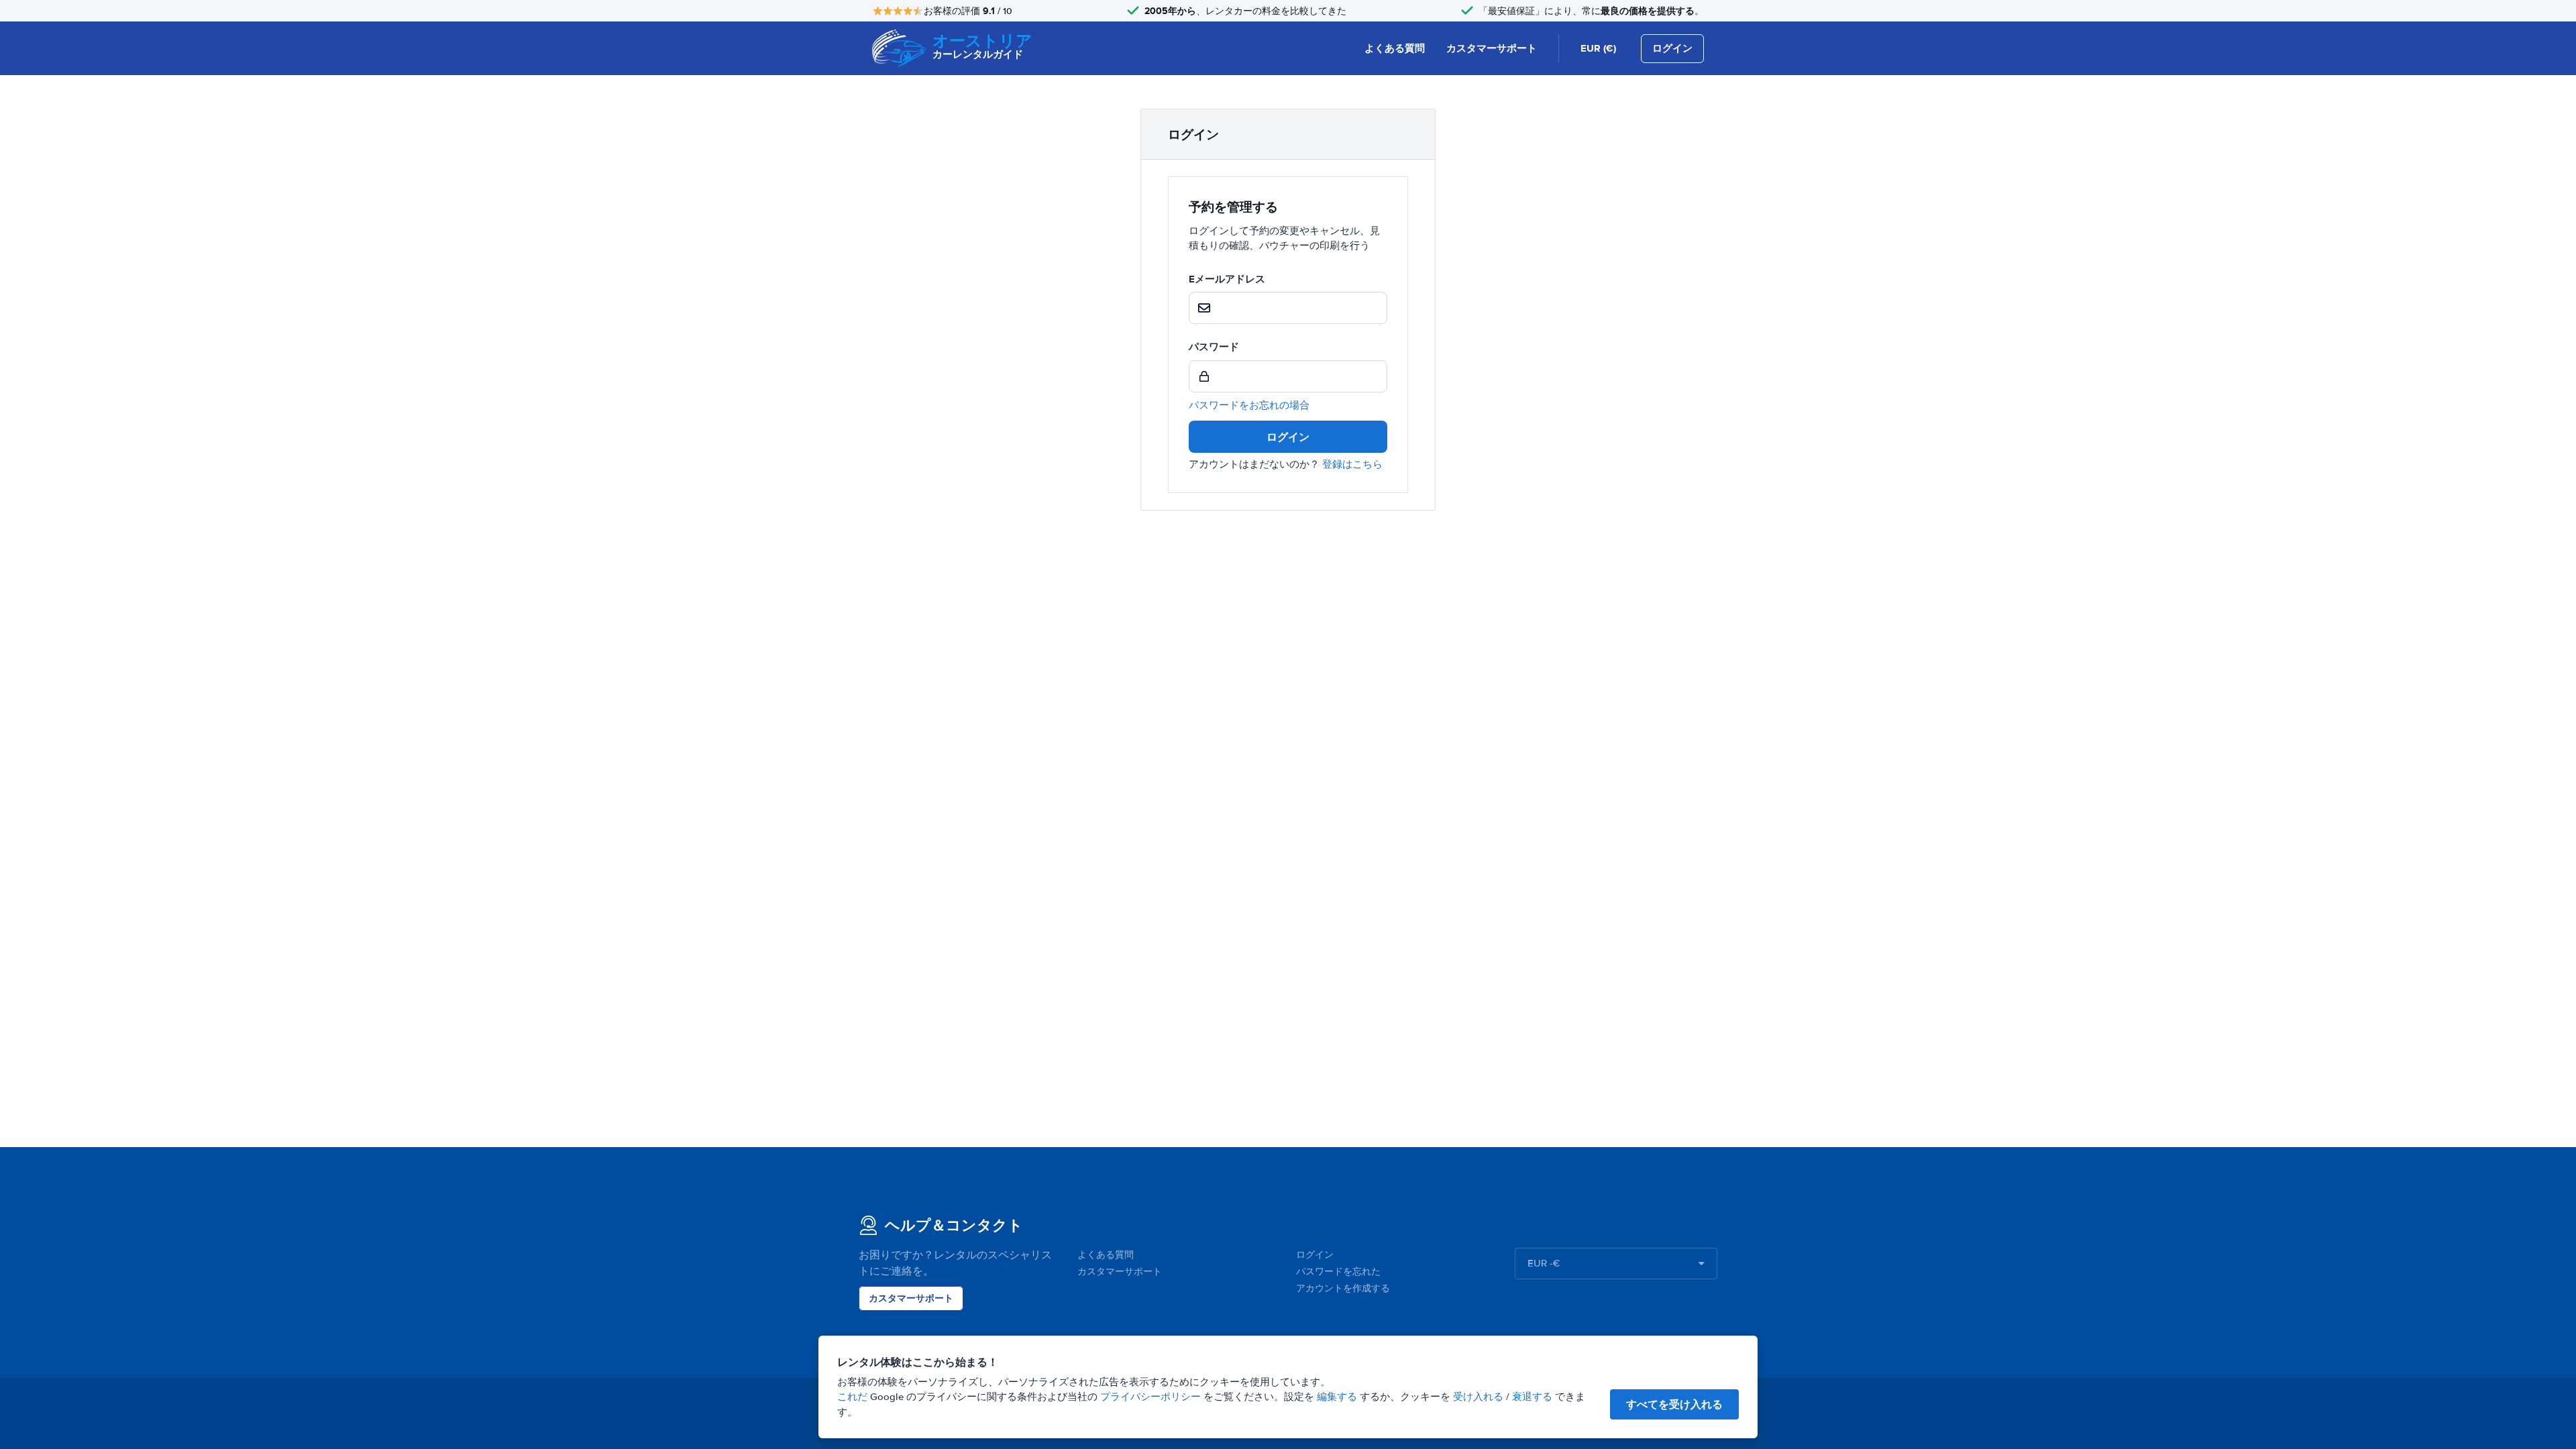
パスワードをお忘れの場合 (1249, 405)
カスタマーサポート (1492, 48)
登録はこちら (1352, 464)
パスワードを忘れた (1338, 1272)
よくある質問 (1395, 48)
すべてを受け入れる (1674, 1404)
